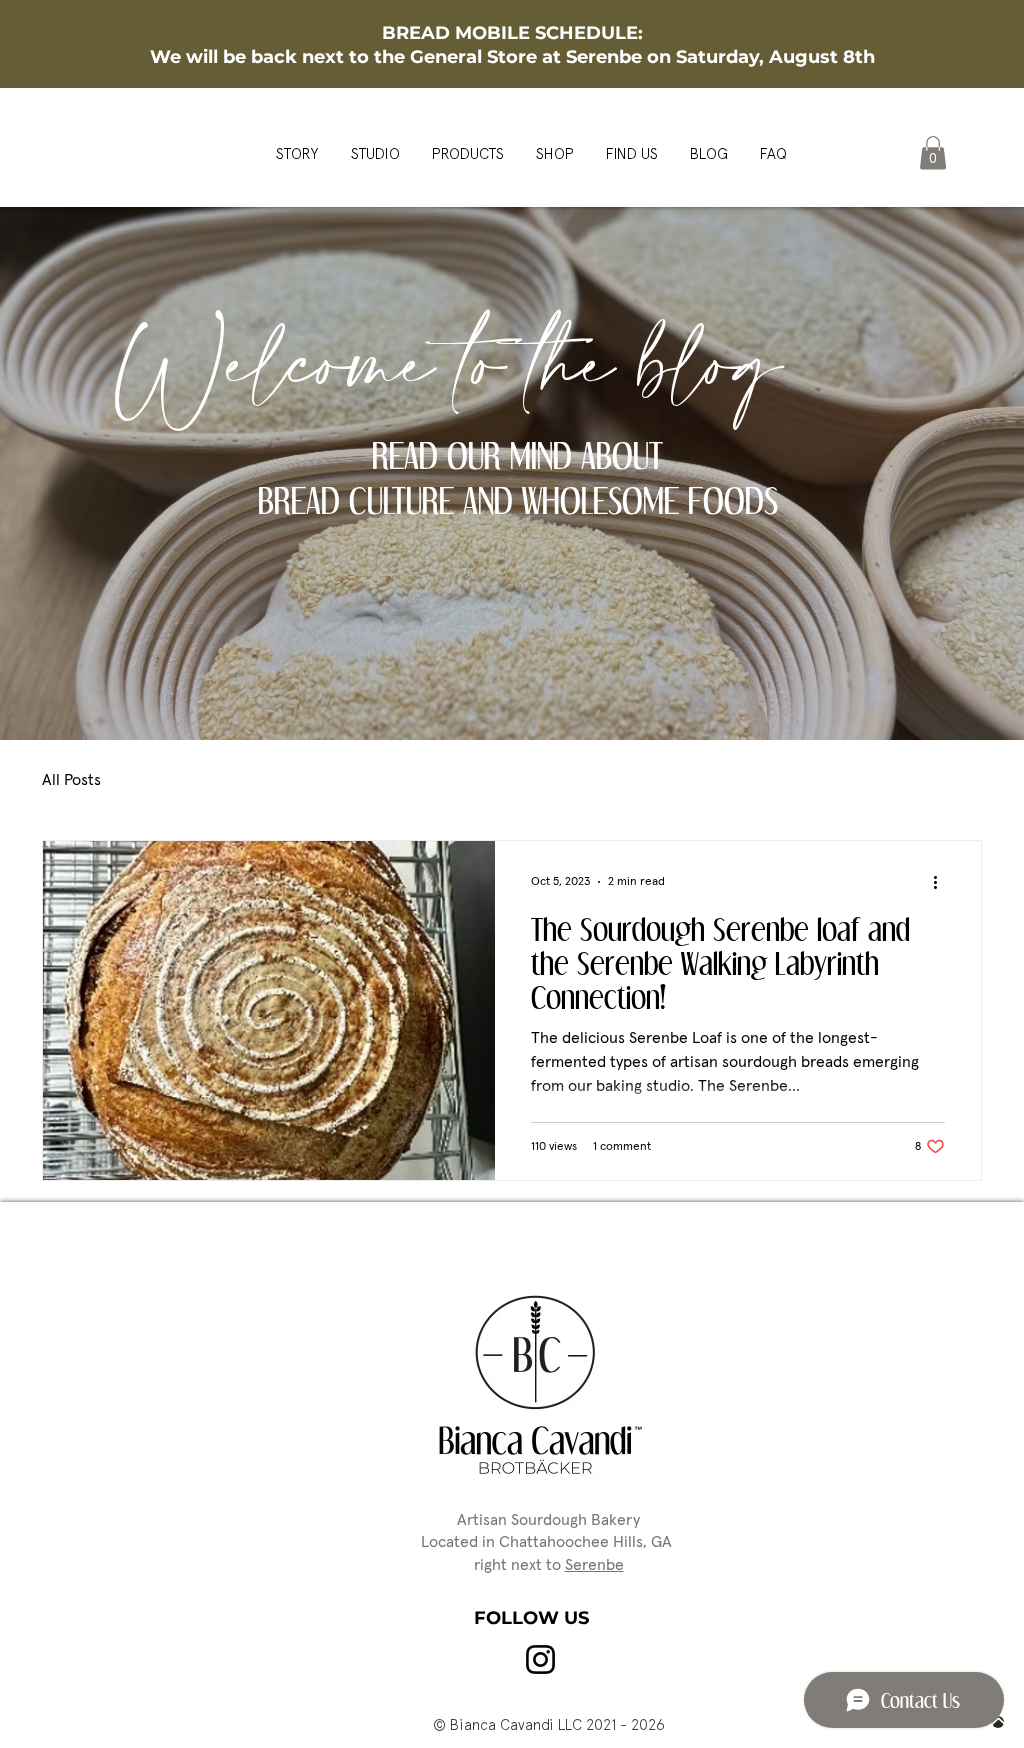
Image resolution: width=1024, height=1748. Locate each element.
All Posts (71, 780)
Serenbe (594, 1565)
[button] (933, 152)
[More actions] (942, 882)
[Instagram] (540, 1659)
